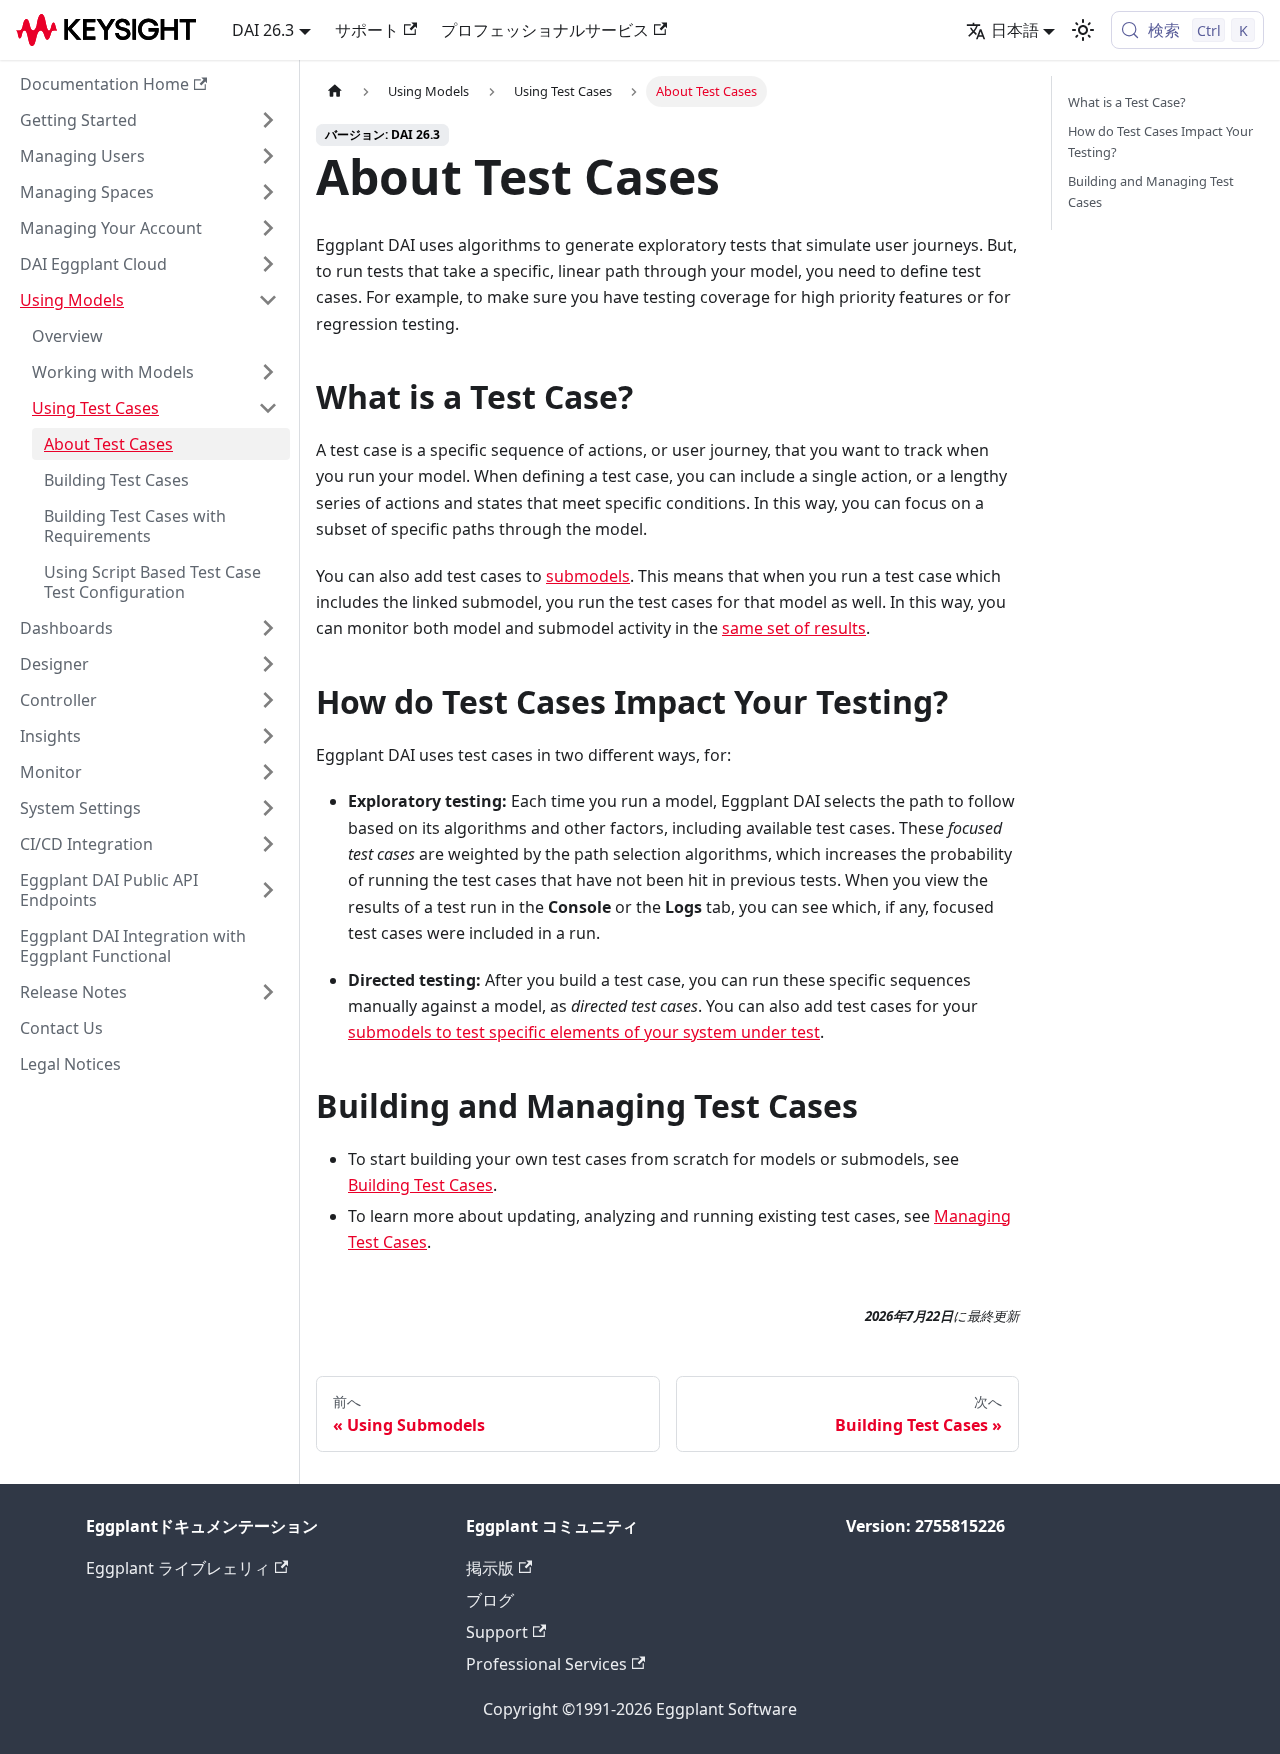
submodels (588, 576)
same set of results (794, 628)
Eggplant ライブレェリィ (178, 1568)
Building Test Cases (420, 1185)
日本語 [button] (1015, 30)
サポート (367, 30)
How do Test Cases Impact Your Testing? (1160, 141)
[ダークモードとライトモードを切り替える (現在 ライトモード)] (1083, 30)
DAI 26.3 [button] (263, 30)
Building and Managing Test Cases (1151, 191)
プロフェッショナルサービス (545, 30)
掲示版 (490, 1568)
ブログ (490, 1600)
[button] (149, 120)
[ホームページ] (335, 91)
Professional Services (546, 1664)
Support (497, 1632)
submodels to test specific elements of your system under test (584, 1032)
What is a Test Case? (1127, 102)
